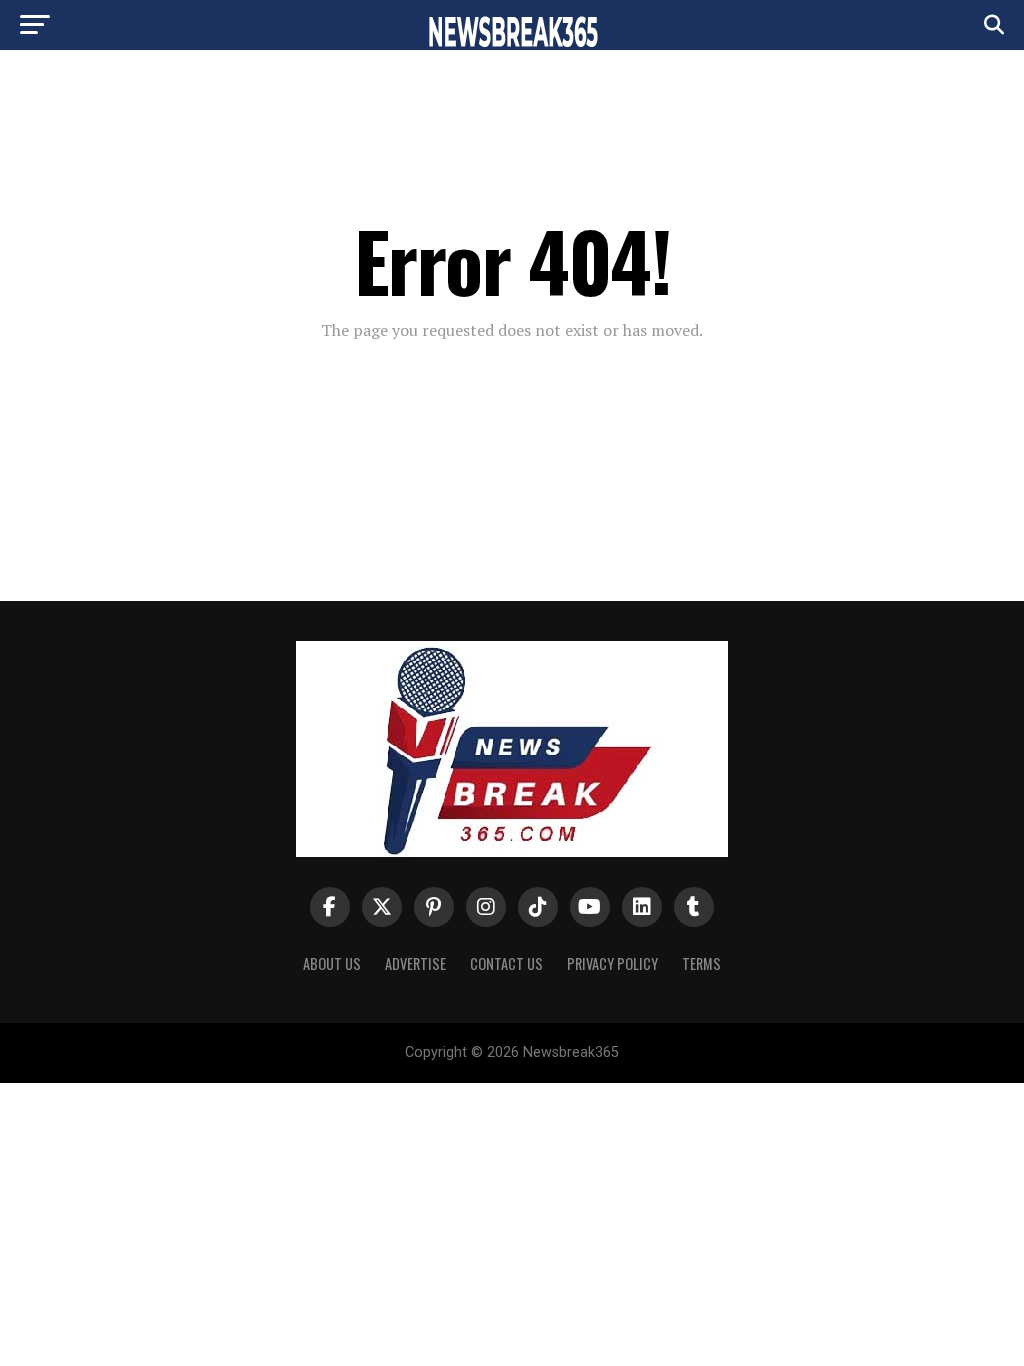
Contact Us (506, 963)
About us (332, 963)
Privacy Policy (612, 963)
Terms (701, 963)
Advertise (415, 963)
